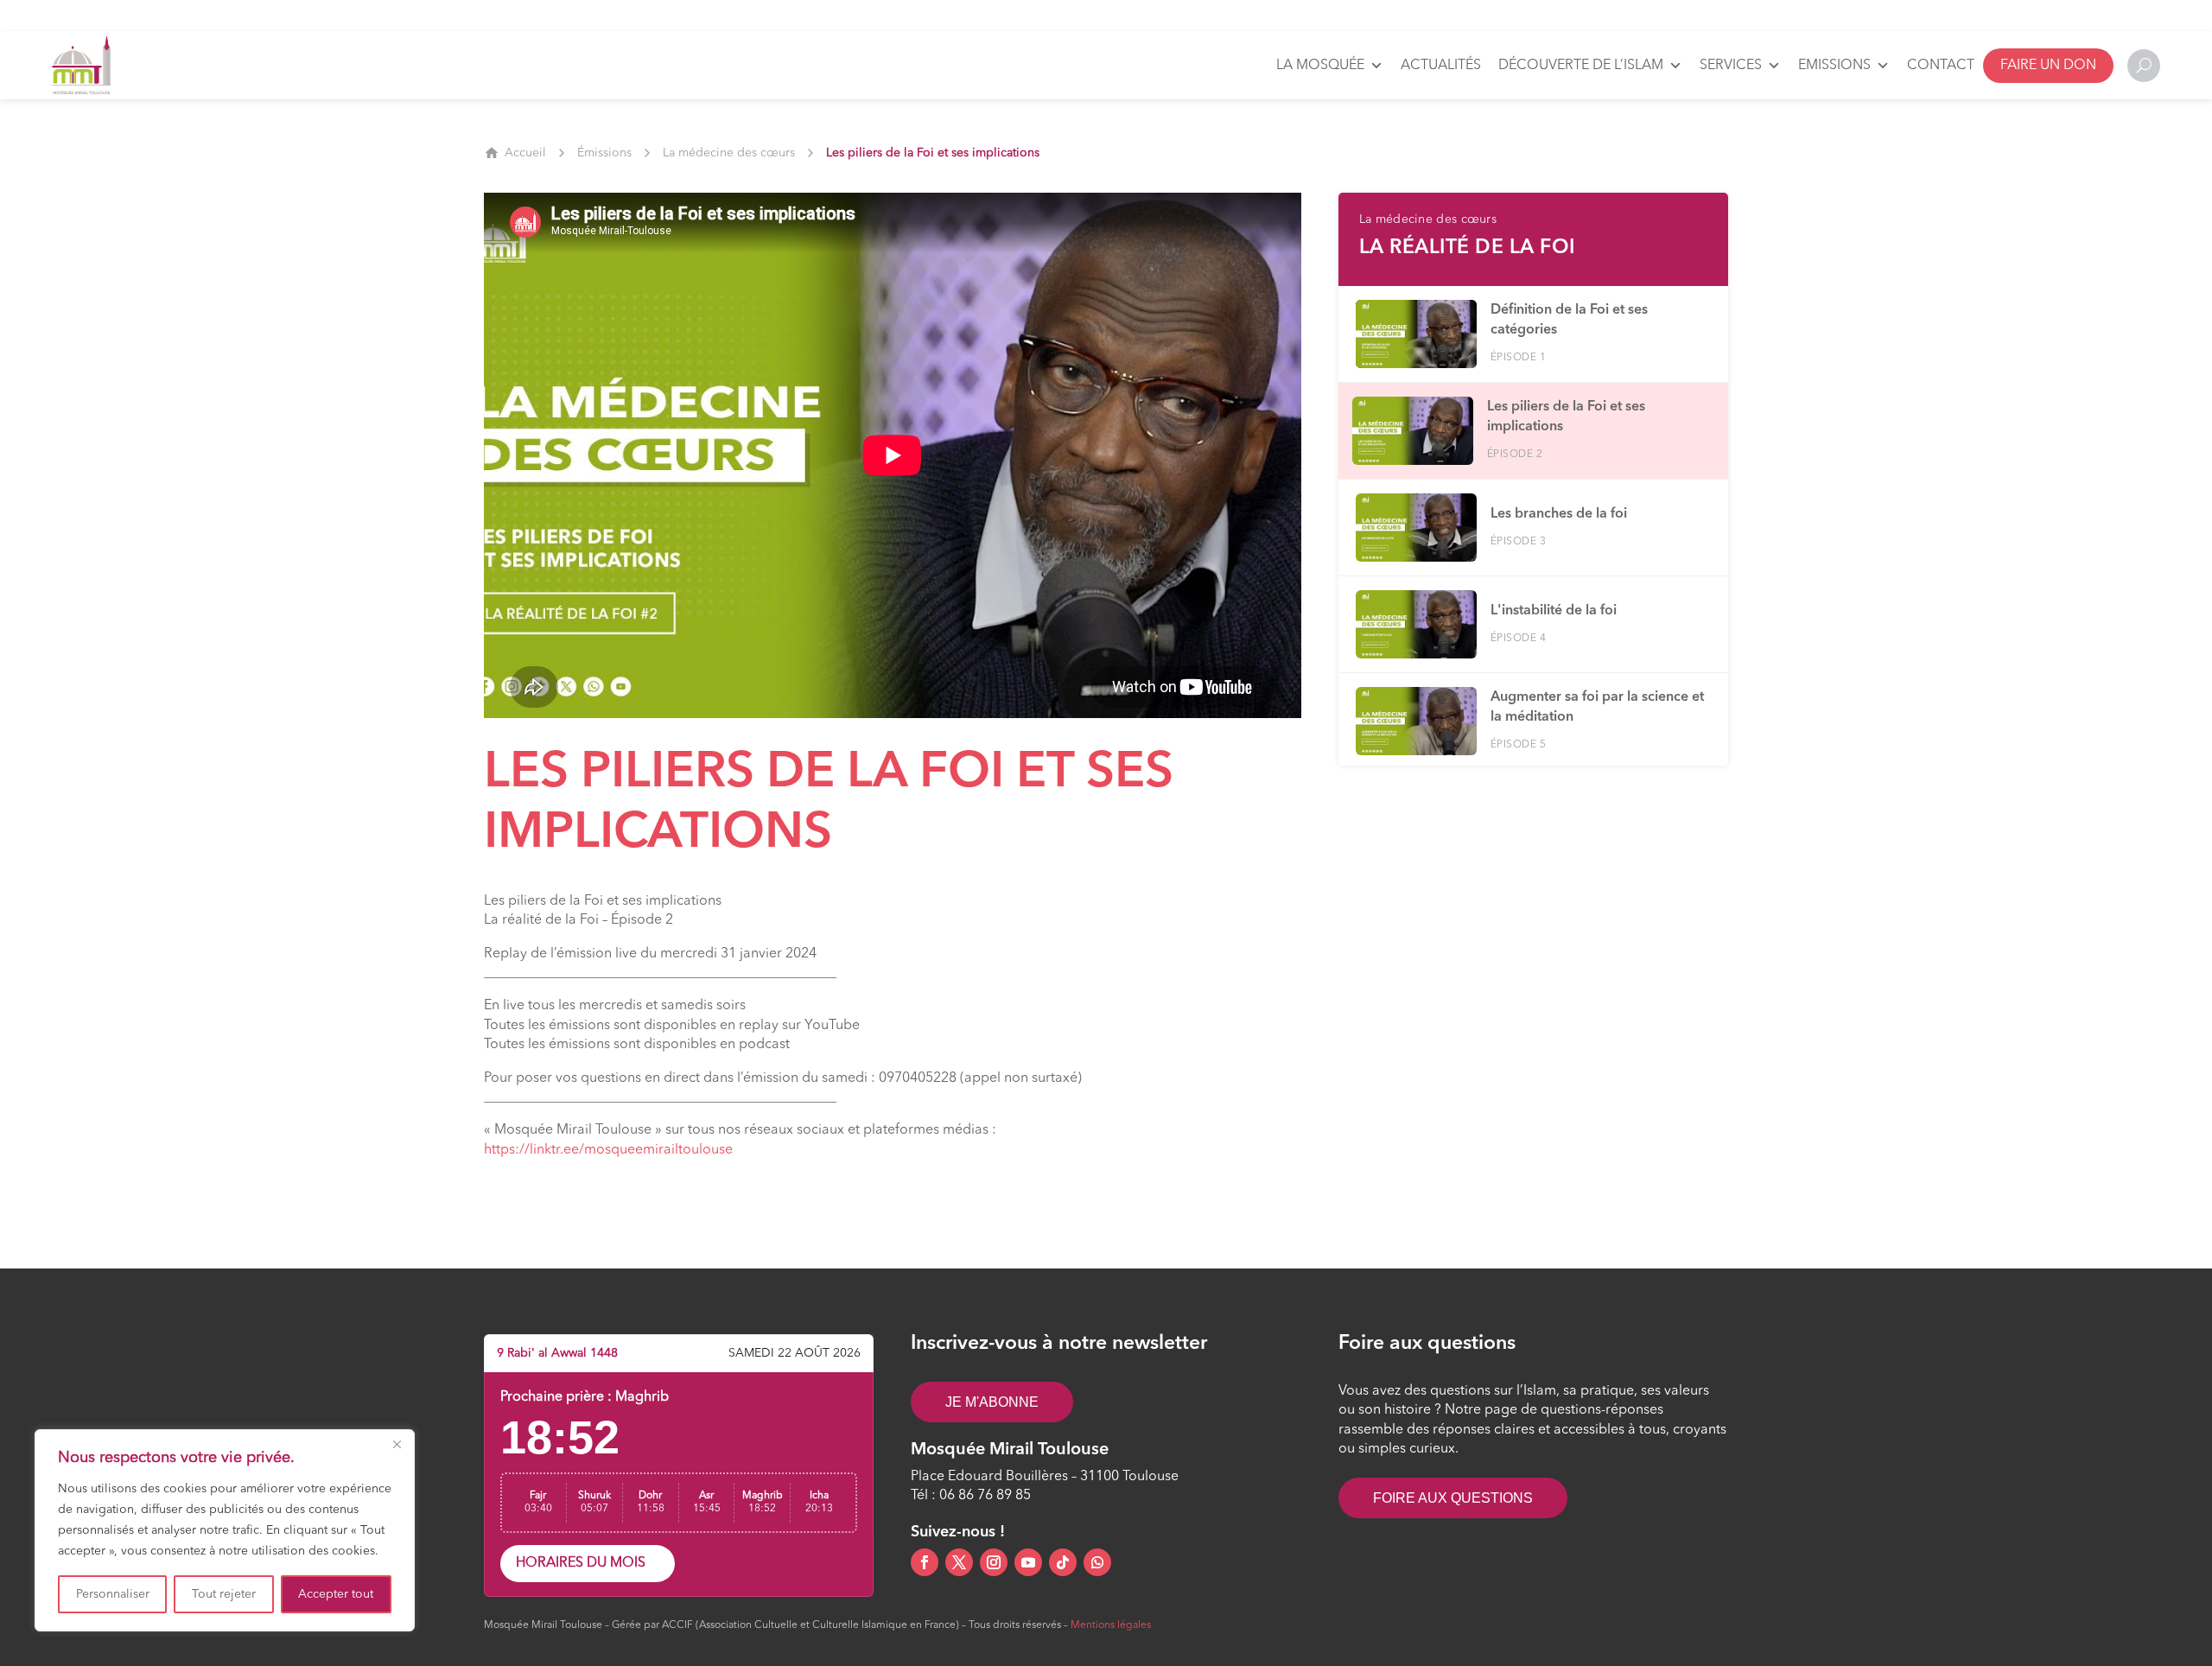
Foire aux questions (1453, 1498)
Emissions (1834, 66)
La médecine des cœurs (729, 153)
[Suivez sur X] (959, 1562)
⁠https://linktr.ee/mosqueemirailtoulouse (608, 1150)
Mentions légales (1111, 1625)
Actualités (1441, 66)
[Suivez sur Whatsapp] (1097, 1562)
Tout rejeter (224, 1594)
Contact (1941, 66)
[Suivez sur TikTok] (1063, 1562)
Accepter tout (336, 1594)
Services (1731, 66)
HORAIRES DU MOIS (581, 1563)
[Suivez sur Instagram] (994, 1562)
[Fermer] (397, 1444)
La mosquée (1320, 66)
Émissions (604, 153)
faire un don (2048, 66)
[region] (225, 1530)
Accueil (525, 153)
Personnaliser (113, 1594)
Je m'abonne (992, 1402)
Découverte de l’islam (1581, 66)
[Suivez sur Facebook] (925, 1562)
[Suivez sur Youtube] (1028, 1562)
